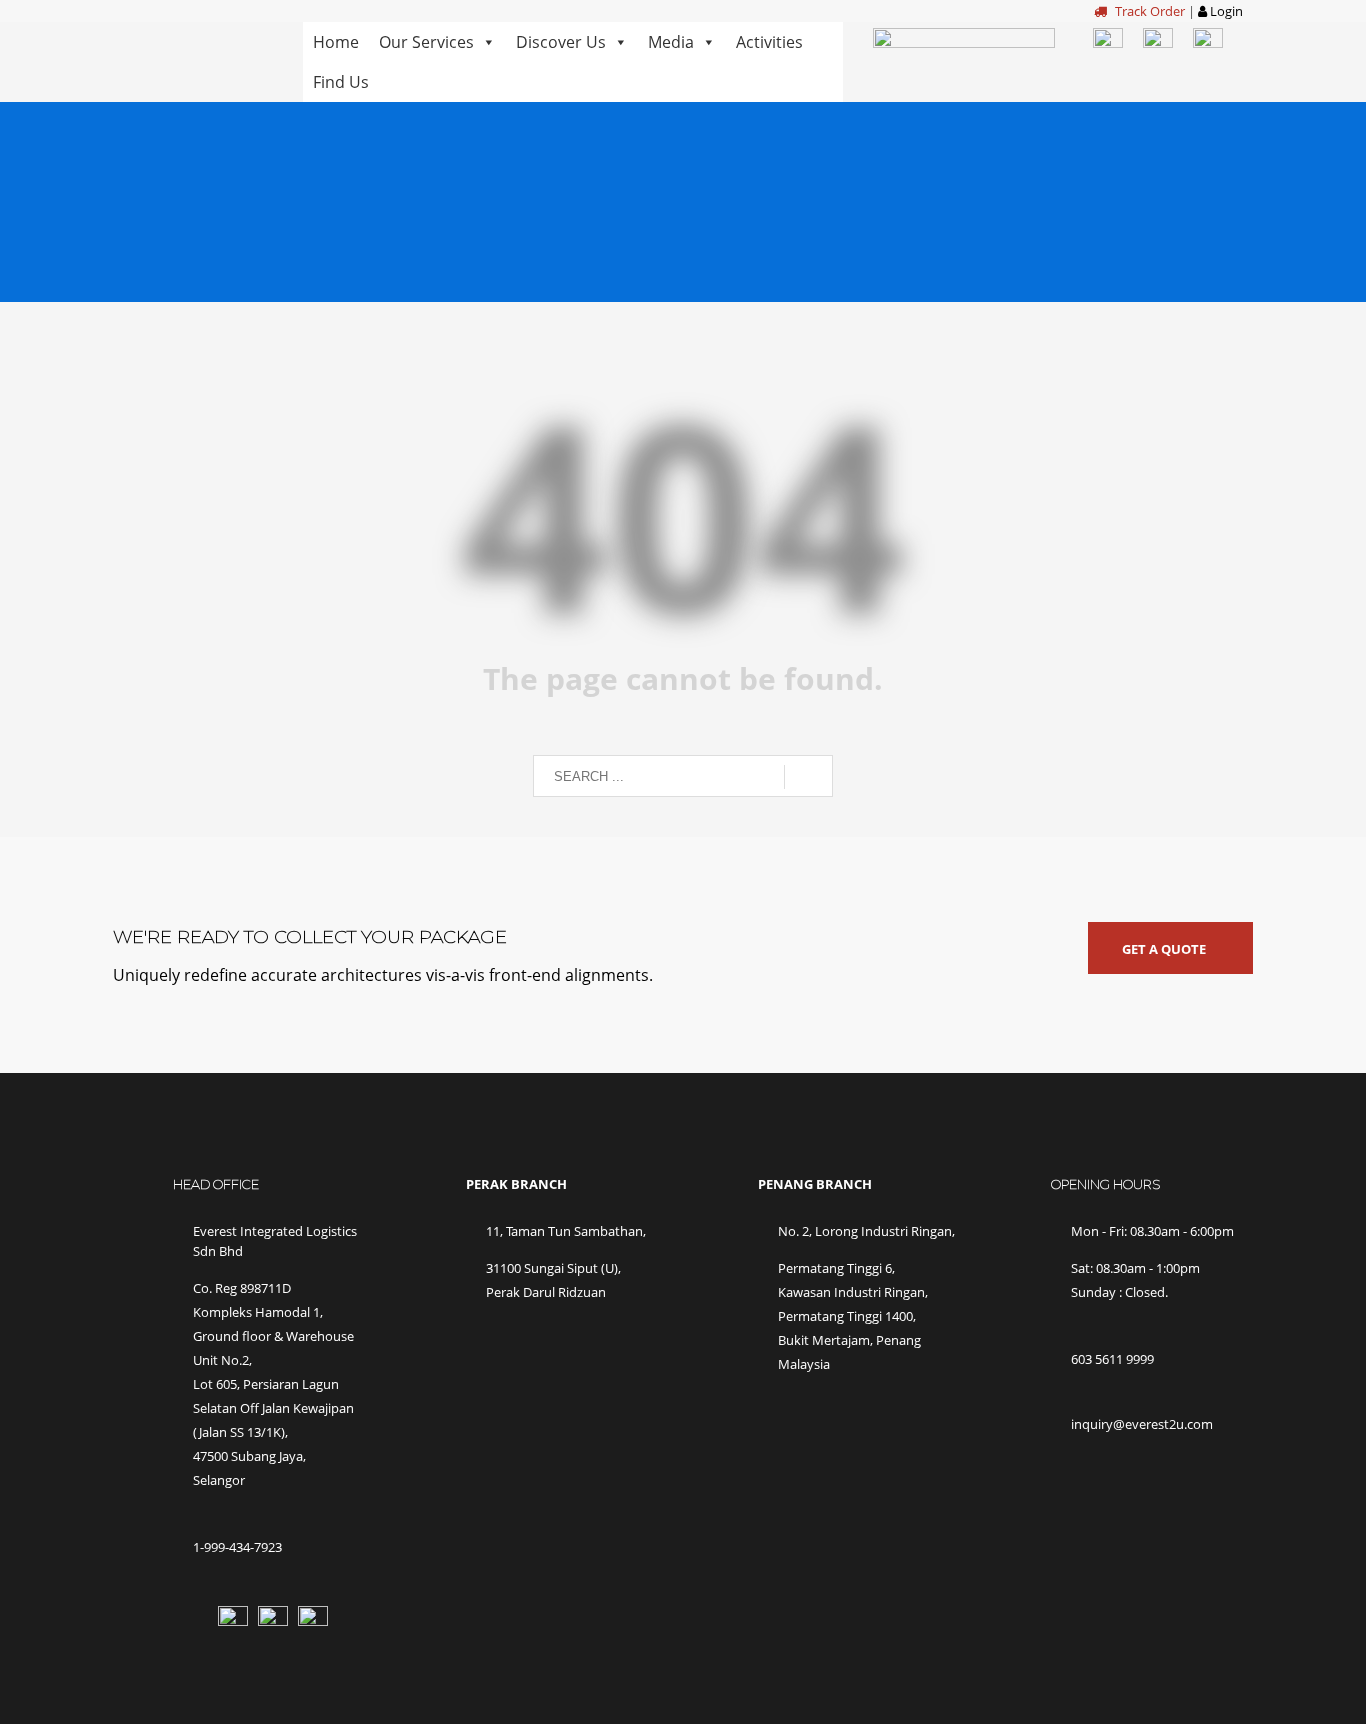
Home (336, 42)
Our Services (426, 42)
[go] (808, 777)
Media (671, 42)
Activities (769, 42)
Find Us (341, 82)
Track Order (1148, 11)
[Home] (193, 52)
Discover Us (561, 42)
